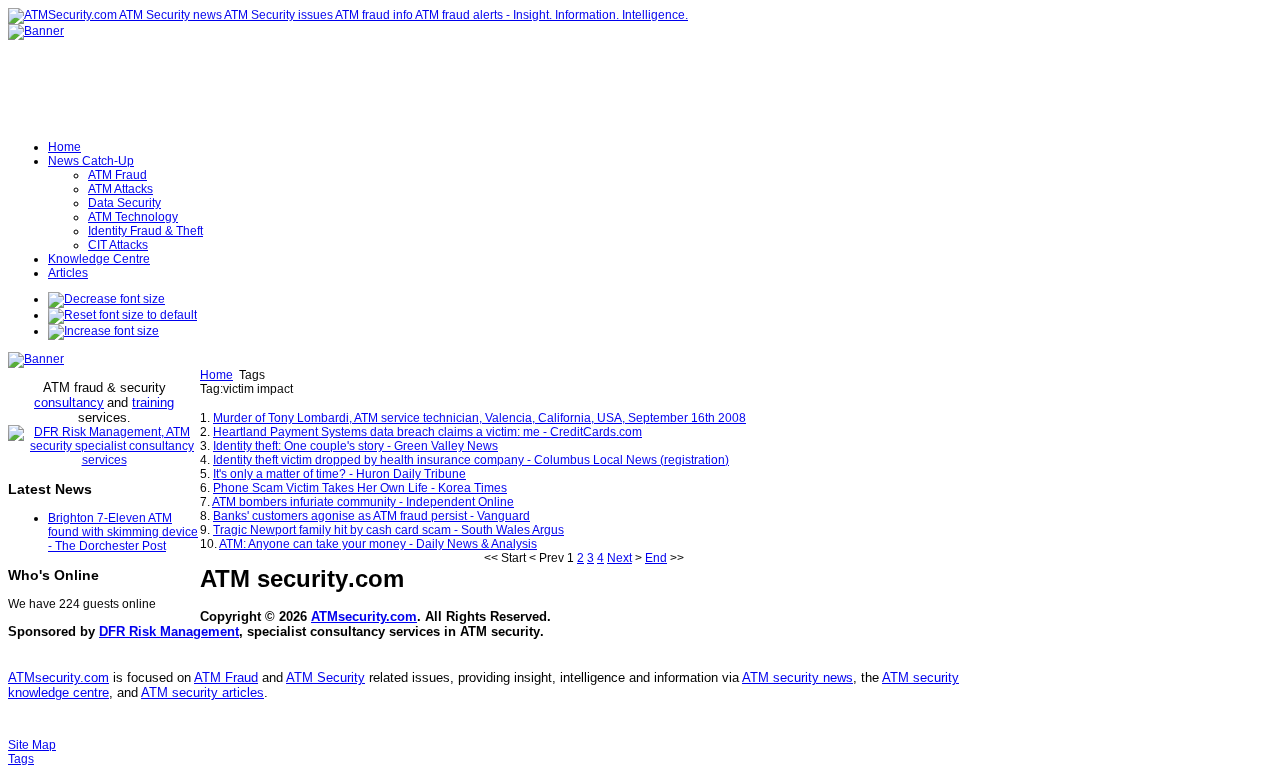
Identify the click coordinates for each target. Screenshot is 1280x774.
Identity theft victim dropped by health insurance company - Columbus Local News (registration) (471, 460)
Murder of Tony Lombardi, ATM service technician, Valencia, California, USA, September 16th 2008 (479, 418)
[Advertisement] (434, 403)
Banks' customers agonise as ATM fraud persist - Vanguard (371, 516)
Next (619, 558)
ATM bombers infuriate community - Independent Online (363, 502)
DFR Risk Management (169, 631)
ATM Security (325, 677)
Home (216, 375)
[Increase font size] (103, 331)
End (656, 558)
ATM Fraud (226, 677)
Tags (21, 759)
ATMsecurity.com (364, 616)
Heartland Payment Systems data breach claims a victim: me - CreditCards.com (427, 432)
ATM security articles (202, 692)
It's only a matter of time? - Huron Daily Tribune (339, 474)
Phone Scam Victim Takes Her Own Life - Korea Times (360, 488)
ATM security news (797, 677)
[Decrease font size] (106, 299)
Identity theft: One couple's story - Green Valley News (355, 446)
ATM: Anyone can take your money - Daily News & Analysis (378, 544)
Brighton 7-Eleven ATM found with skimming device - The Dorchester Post (123, 532)
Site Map (32, 745)
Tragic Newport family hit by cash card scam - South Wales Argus (388, 530)
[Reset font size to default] (122, 315)
